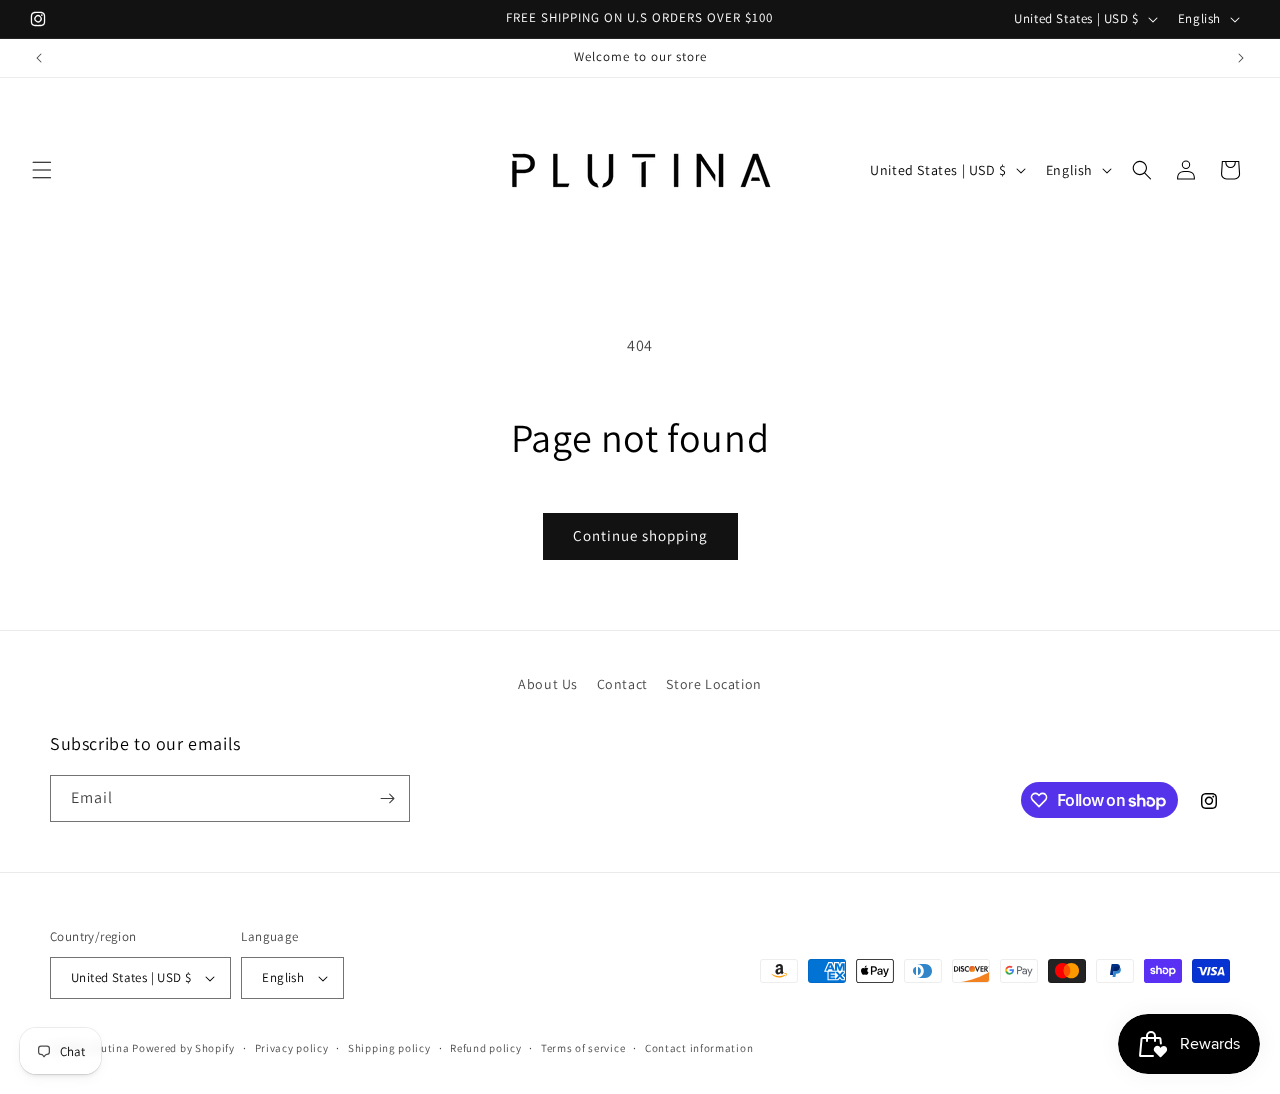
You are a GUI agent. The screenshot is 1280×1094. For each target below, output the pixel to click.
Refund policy (485, 1048)
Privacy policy (292, 1048)
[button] (42, 170)
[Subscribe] (387, 798)
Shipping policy (389, 1048)
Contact (622, 684)
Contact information (699, 1048)
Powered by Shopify (183, 1048)
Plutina (110, 1048)
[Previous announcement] (39, 58)
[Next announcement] (1241, 58)
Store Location (713, 684)
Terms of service (583, 1048)
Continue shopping (640, 535)
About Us (548, 684)
